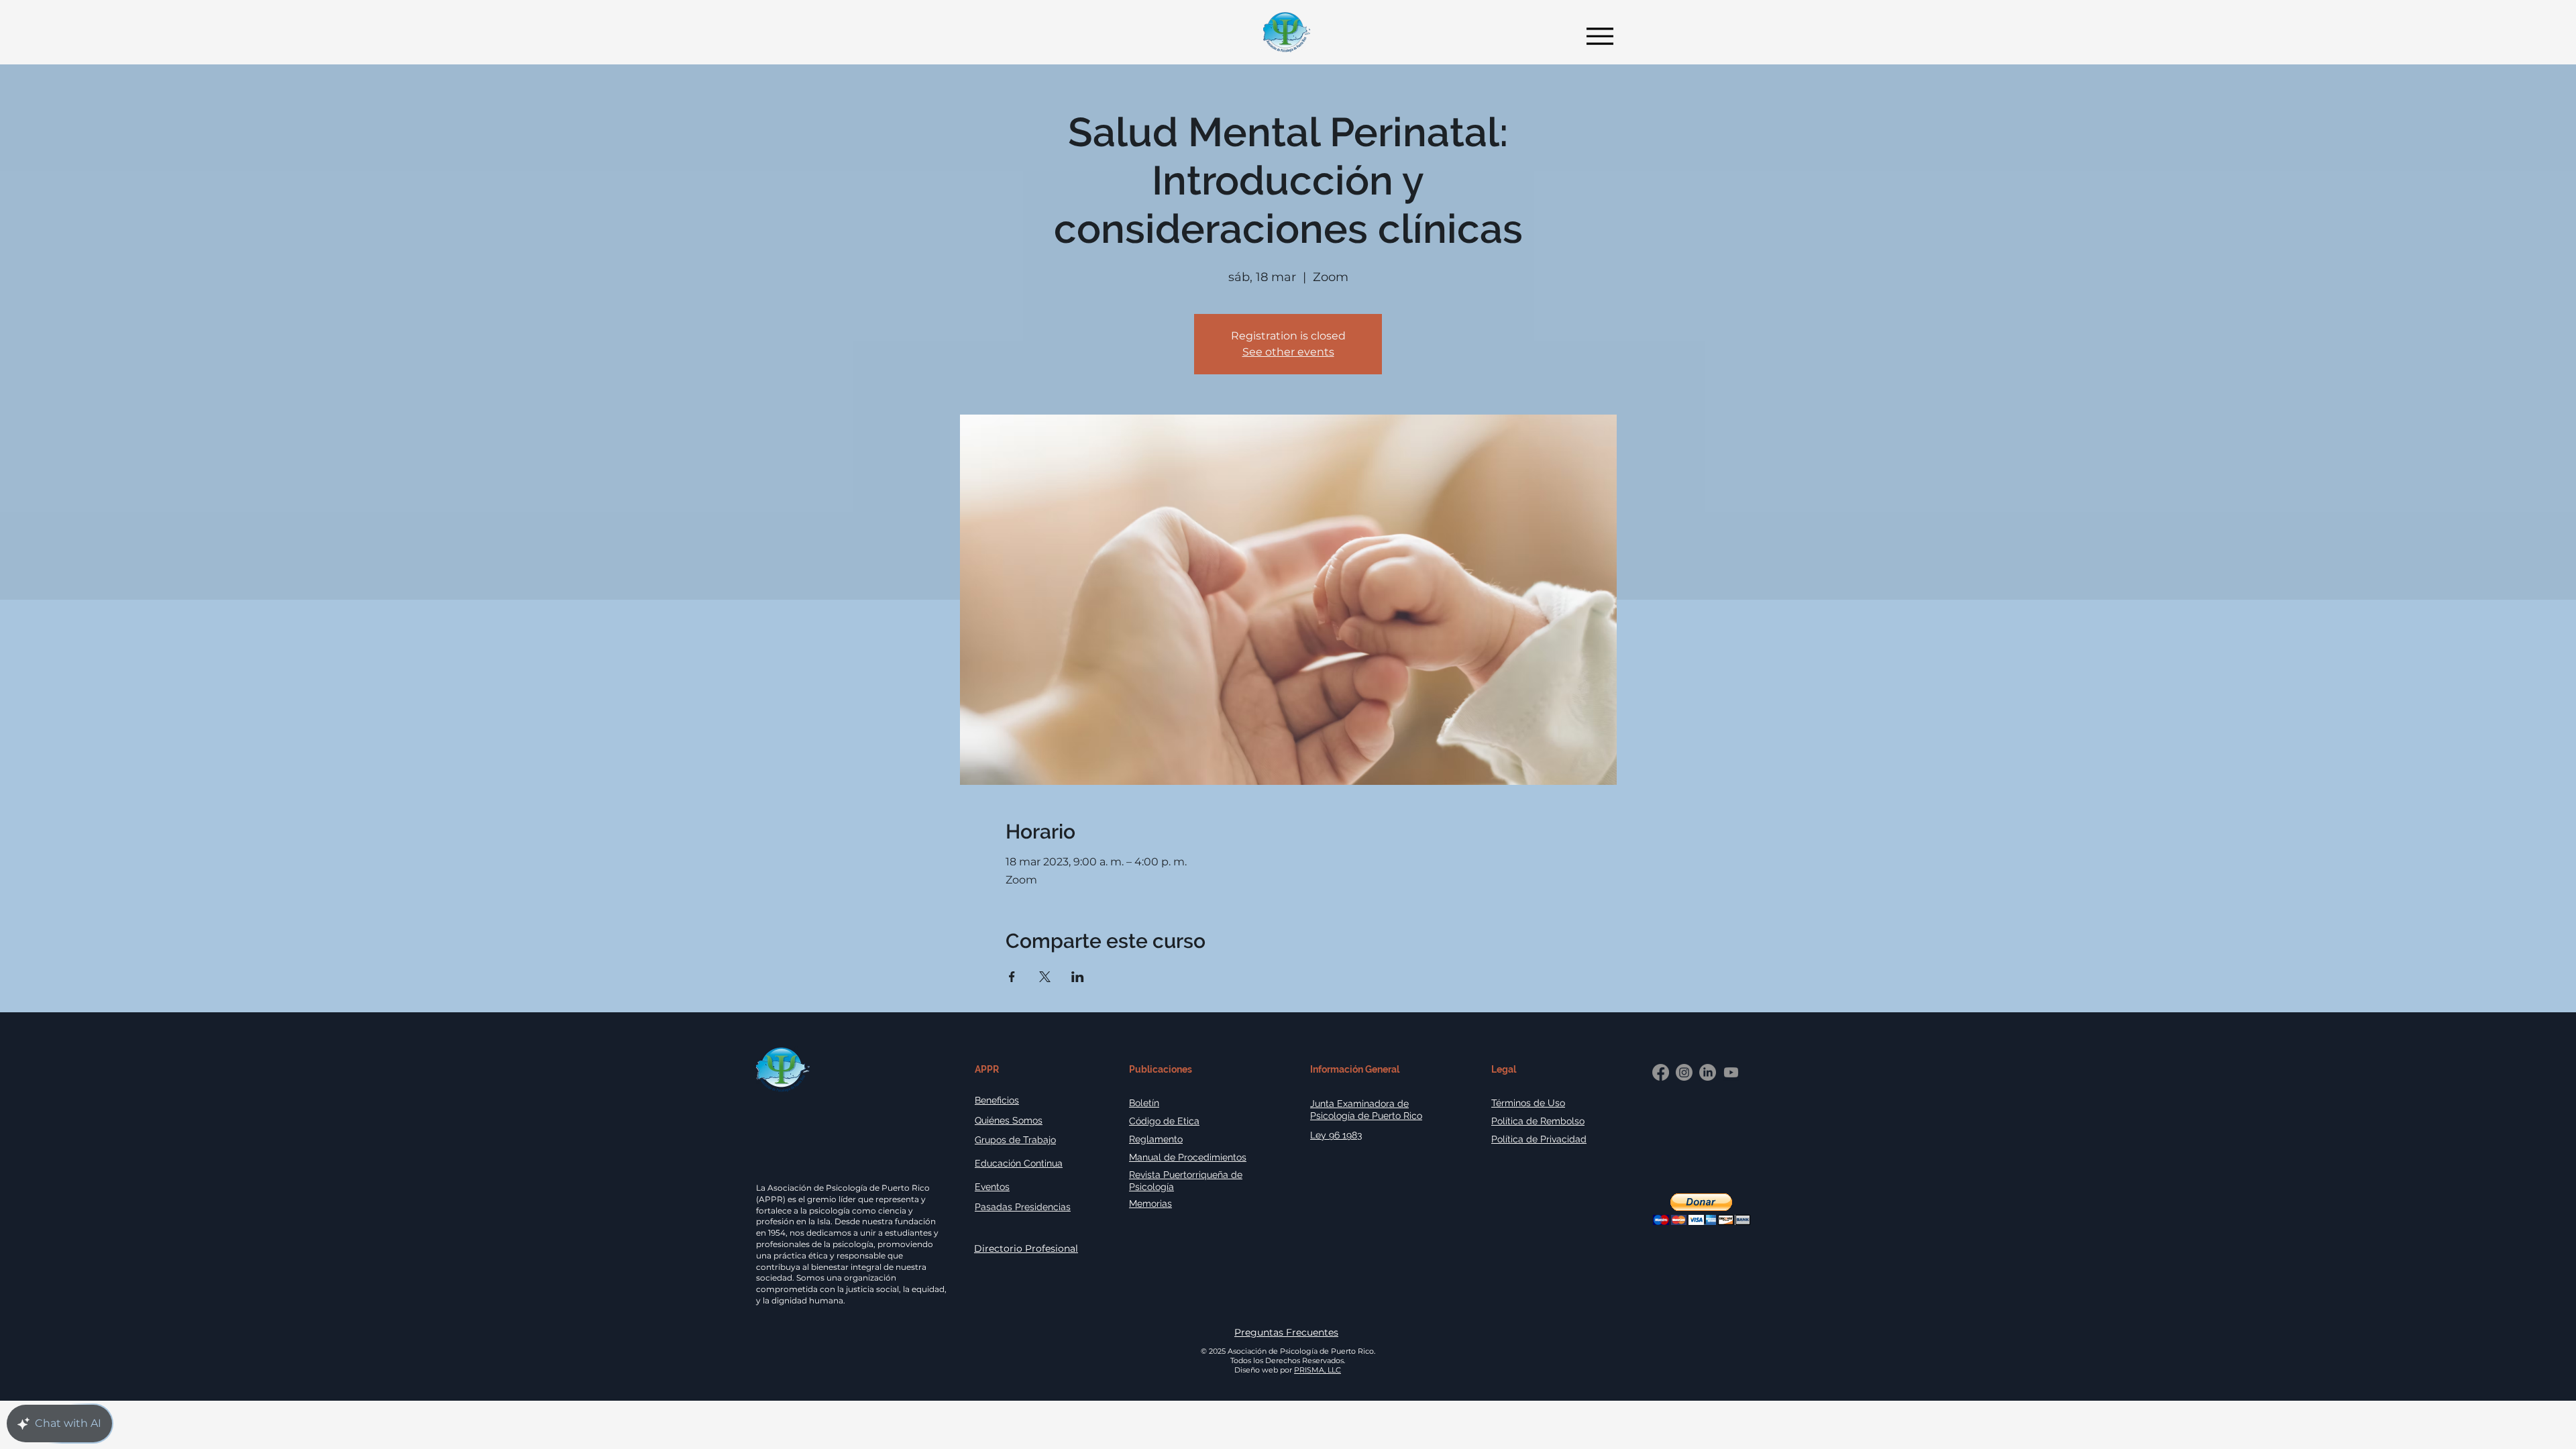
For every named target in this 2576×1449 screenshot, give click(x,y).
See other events (1288, 352)
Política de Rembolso (1538, 1121)
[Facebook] (1661, 1072)
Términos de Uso (1528, 1103)
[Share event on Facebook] (1012, 977)
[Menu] (1596, 36)
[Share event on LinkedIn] (1078, 977)
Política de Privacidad (1539, 1139)
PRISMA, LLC (1318, 1370)
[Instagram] (1684, 1072)
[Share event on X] (1045, 977)
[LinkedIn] (1708, 1072)
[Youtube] (1731, 1072)
